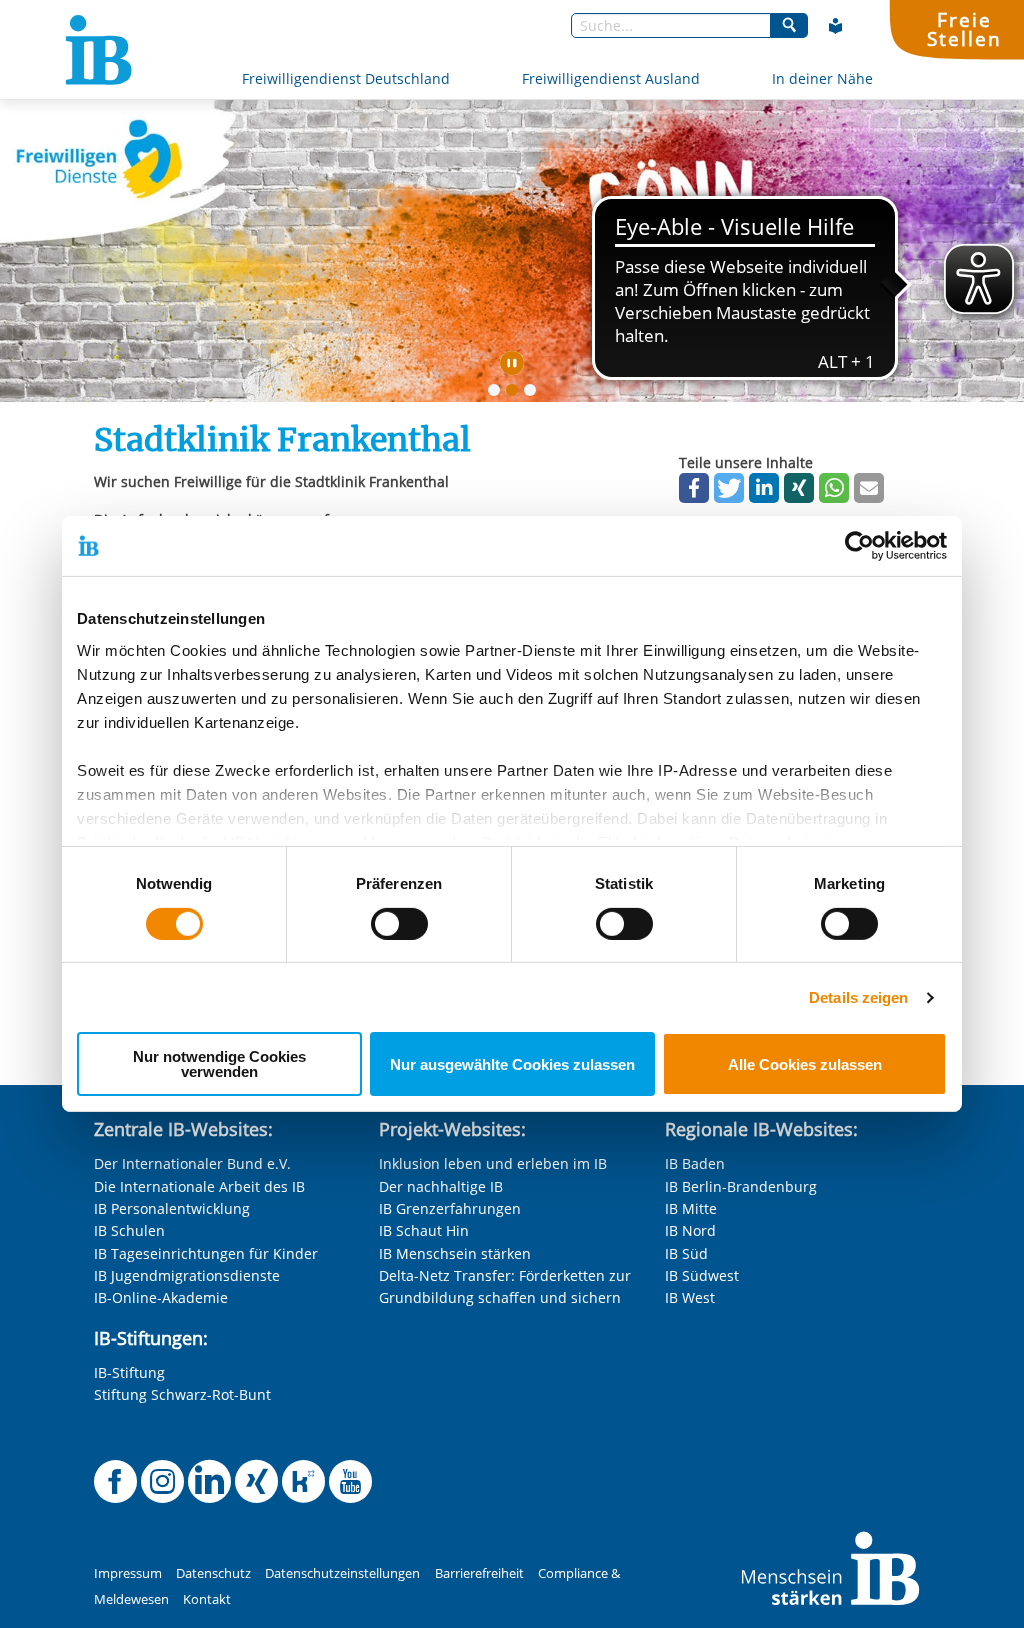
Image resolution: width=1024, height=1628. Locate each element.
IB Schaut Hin (424, 1230)
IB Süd (686, 1253)
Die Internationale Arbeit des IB (199, 1186)
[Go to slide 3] (534, 394)
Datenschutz (213, 1573)
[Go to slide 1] (498, 394)
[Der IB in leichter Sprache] (836, 26)
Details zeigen (858, 997)
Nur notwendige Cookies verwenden (219, 1064)
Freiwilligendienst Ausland (611, 78)
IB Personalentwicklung (172, 1208)
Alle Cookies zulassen (805, 1064)
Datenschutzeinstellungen (342, 1573)
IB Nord (690, 1230)
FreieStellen (964, 29)
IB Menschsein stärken (455, 1253)
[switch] (399, 924)
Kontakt (207, 1599)
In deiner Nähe (822, 78)
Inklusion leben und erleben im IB (493, 1163)
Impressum (128, 1573)
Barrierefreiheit (479, 1573)
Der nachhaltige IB (441, 1186)
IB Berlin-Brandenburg (741, 1186)
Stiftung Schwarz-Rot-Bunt (182, 1394)
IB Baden (695, 1163)
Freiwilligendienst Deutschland (346, 78)
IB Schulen (129, 1230)
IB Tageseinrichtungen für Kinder (206, 1253)
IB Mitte (691, 1208)
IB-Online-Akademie (161, 1297)
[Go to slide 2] (516, 394)
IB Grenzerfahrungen (450, 1208)
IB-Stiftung (129, 1372)
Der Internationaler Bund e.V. (192, 1163)
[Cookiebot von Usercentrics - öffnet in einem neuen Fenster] (859, 546)
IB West (690, 1297)
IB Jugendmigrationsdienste (187, 1275)
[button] (694, 488)
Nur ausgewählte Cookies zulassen (512, 1064)
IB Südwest (702, 1275)
